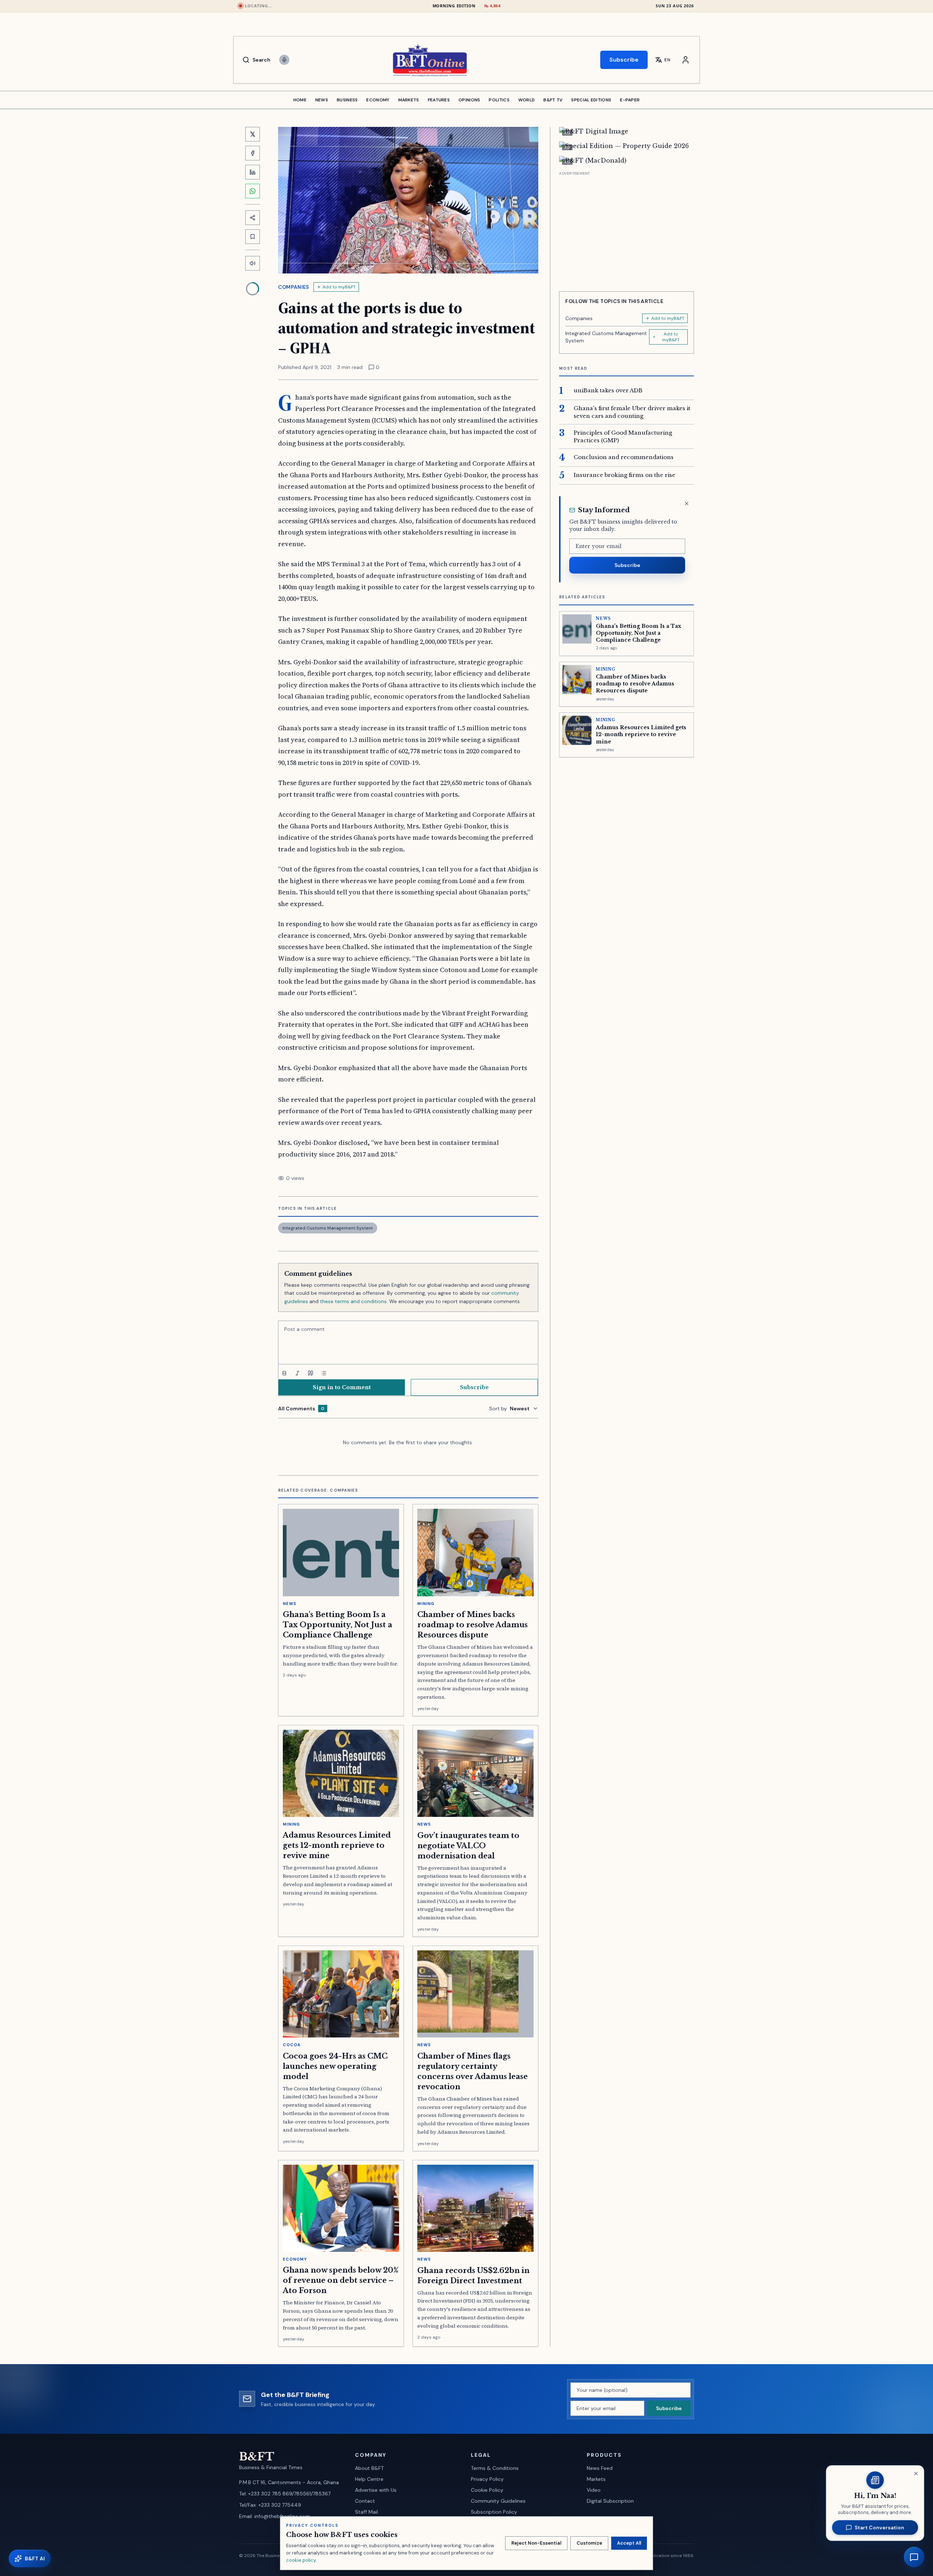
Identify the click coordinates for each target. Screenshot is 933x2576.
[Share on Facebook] (253, 153)
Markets (596, 2479)
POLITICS (499, 100)
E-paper (630, 100)
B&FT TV (553, 100)
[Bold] (284, 1373)
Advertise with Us (376, 2490)
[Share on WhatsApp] (253, 191)
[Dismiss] (687, 504)
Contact (365, 2501)
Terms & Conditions (495, 2468)
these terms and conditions (353, 1301)
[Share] (253, 218)
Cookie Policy (487, 2490)
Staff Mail (366, 2512)
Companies (294, 287)
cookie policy (301, 2560)
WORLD (527, 100)
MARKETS (409, 100)
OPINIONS (469, 100)
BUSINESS (347, 100)
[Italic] (297, 1373)
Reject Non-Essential (536, 2543)
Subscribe (624, 60)
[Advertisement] (626, 229)
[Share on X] (253, 134)
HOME (300, 100)
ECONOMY (378, 100)
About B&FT (369, 2468)
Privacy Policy (487, 2479)
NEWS (322, 100)
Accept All (629, 2543)
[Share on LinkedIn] (253, 172)
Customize (589, 2543)
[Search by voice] (284, 60)
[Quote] (311, 1373)
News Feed (600, 2468)
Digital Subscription (610, 2501)
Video (594, 2490)
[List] (324, 1373)
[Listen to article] (253, 263)
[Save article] (253, 237)
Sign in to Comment (342, 1387)
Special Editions (591, 100)
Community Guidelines (498, 2501)
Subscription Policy (494, 2512)
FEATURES (439, 100)
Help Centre (369, 2479)
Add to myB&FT (339, 287)
